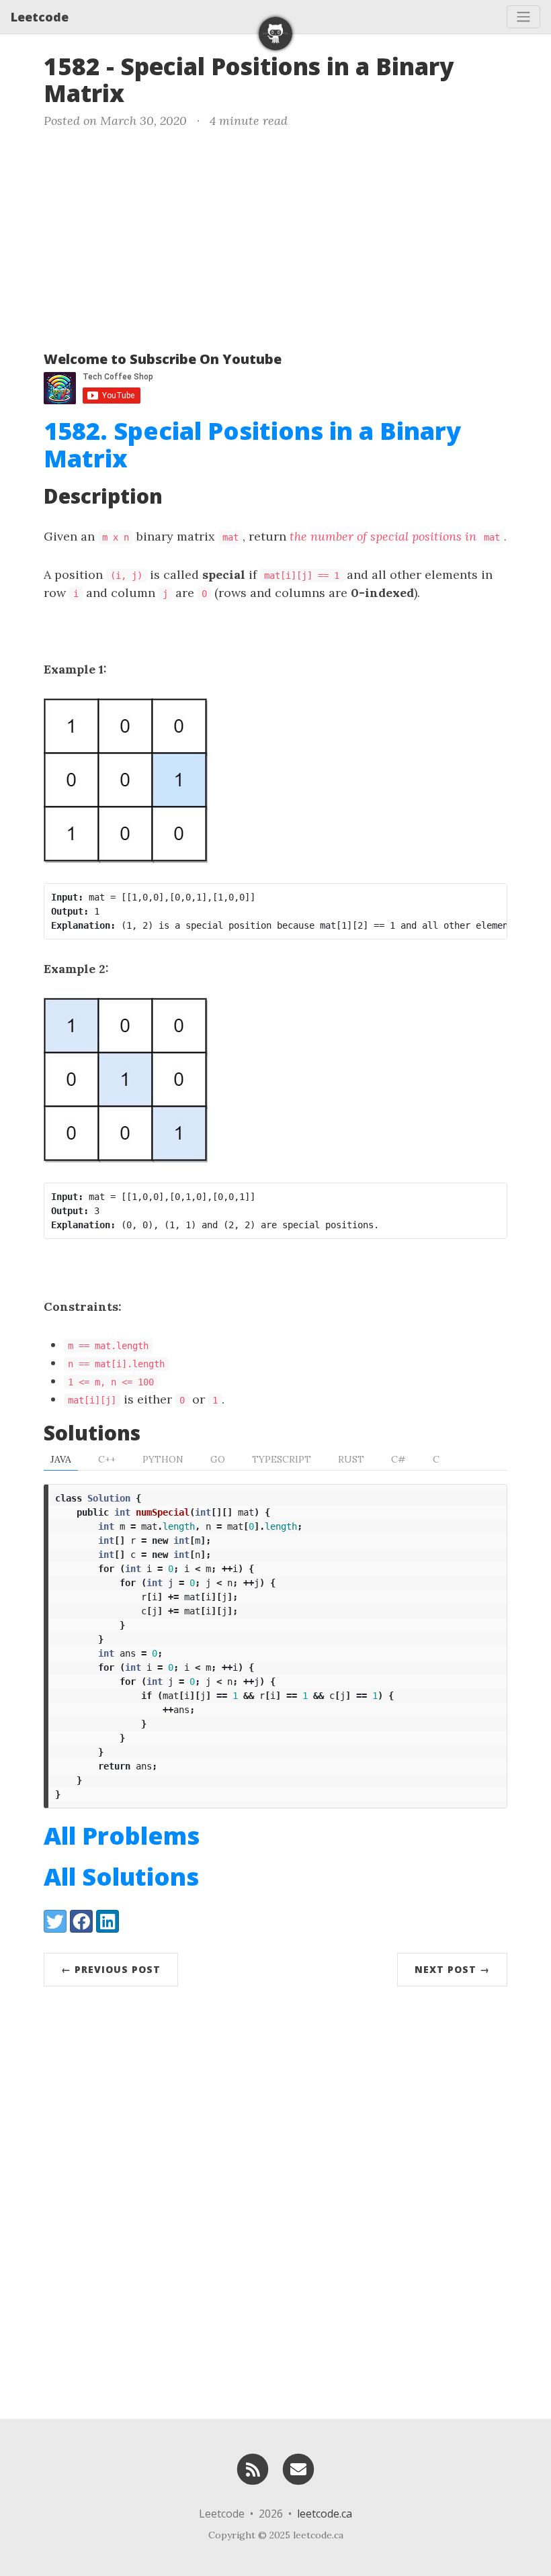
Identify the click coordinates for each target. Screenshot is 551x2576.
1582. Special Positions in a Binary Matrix (252, 445)
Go (218, 1459)
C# (398, 1459)
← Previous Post (111, 1969)
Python (163, 1459)
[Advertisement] (275, 237)
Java (61, 1459)
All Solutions (121, 1877)
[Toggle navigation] (523, 17)
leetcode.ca (325, 2514)
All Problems (122, 1836)
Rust (351, 1459)
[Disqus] (275, 2199)
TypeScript (282, 1459)
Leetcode (40, 17)
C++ (107, 1459)
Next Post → (452, 1969)
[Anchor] (141, 92)
